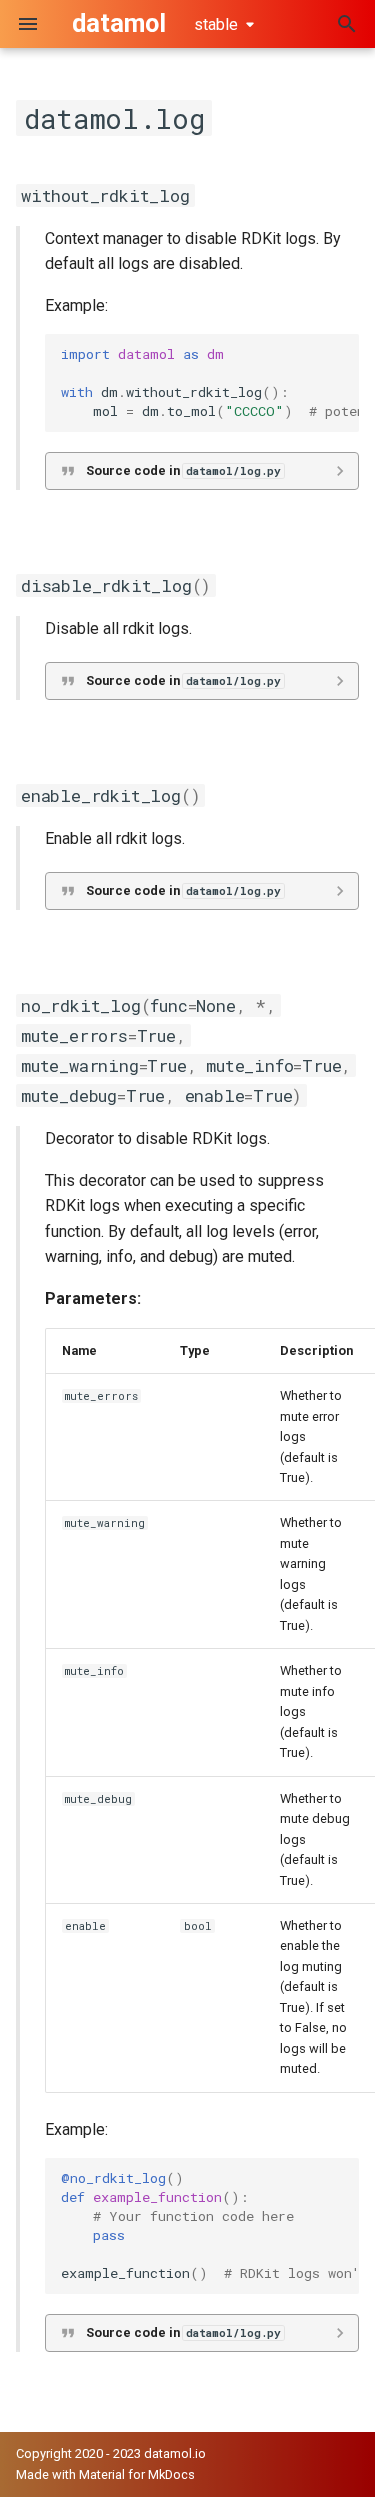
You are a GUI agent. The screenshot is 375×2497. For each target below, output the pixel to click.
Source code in (183, 470)
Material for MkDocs (137, 2474)
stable (216, 24)
